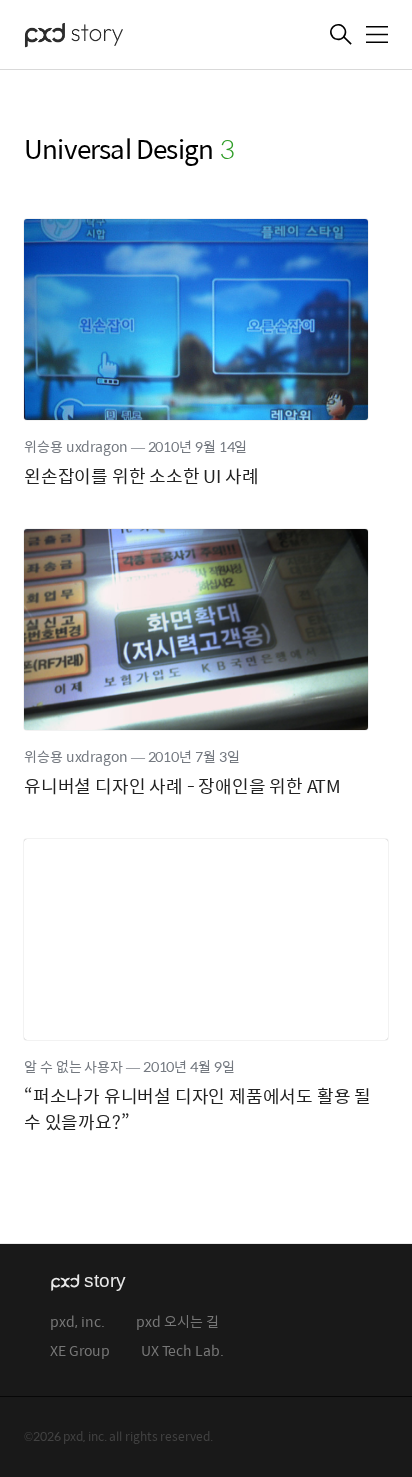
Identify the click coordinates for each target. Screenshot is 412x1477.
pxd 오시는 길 (177, 1322)
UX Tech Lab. (182, 1351)
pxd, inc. (77, 1322)
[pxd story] (124, 37)
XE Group (80, 1351)
